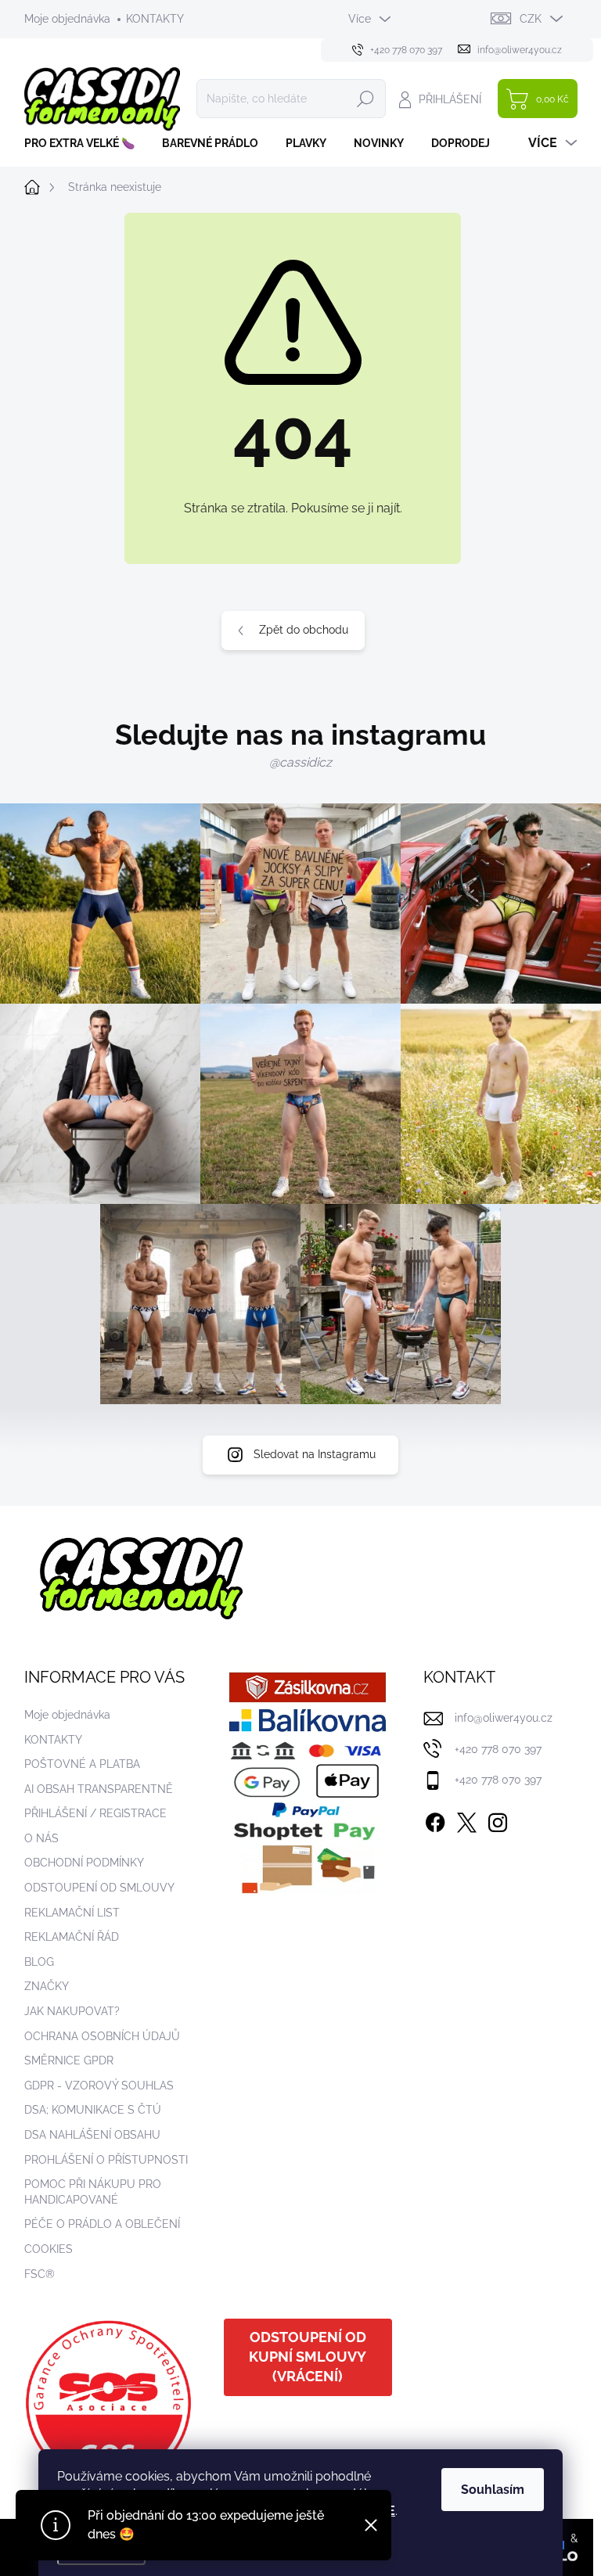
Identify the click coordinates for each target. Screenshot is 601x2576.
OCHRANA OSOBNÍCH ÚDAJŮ (102, 2036)
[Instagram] (498, 1820)
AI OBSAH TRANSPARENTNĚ (99, 1789)
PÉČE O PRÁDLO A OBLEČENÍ (102, 2224)
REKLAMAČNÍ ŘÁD (72, 1937)
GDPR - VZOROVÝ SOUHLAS (99, 2086)
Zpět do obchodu (304, 630)
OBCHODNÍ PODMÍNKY (84, 1863)
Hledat (365, 99)
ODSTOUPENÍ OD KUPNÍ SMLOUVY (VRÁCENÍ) (308, 2357)
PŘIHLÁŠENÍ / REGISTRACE (95, 1813)
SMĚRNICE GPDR (69, 2060)
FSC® (40, 2274)
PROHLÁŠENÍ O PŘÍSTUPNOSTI (106, 2160)
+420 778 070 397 (498, 1749)
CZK (531, 19)
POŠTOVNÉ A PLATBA (82, 1764)
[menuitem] (85, 143)
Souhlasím (493, 2490)
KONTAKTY (155, 19)
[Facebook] (435, 1820)
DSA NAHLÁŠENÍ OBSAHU (92, 2135)
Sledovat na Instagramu (315, 1454)
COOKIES (49, 2249)
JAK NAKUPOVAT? (72, 2011)
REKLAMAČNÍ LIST (72, 1913)
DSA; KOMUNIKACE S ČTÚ (93, 2110)
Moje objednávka (67, 19)
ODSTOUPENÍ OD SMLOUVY (99, 1888)
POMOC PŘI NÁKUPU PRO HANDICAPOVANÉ (93, 2192)
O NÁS (41, 1838)
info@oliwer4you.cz (504, 1718)
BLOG (39, 1962)
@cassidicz (300, 762)
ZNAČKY (47, 1986)
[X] (466, 1820)
